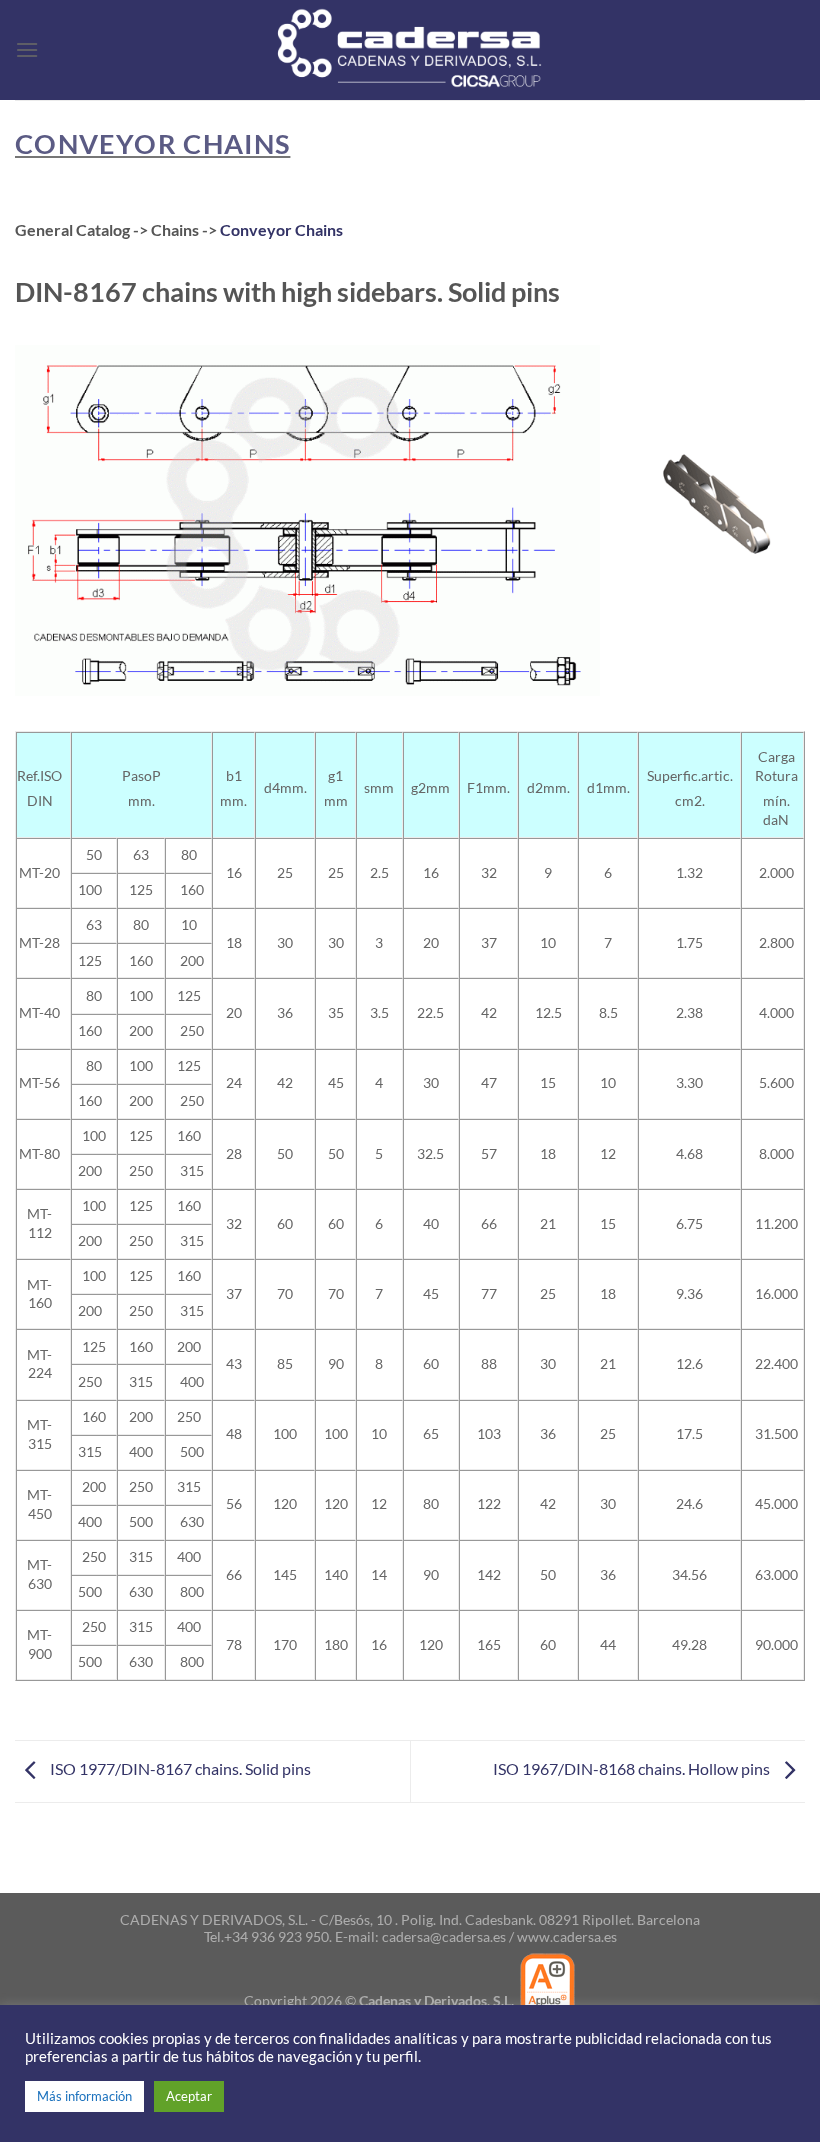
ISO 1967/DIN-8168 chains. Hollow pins (633, 1769)
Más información (84, 2096)
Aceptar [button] (189, 2096)
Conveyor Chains (281, 229)
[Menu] (27, 49)
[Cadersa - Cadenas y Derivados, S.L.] (410, 50)
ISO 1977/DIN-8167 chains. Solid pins (179, 1769)
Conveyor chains (152, 143)
